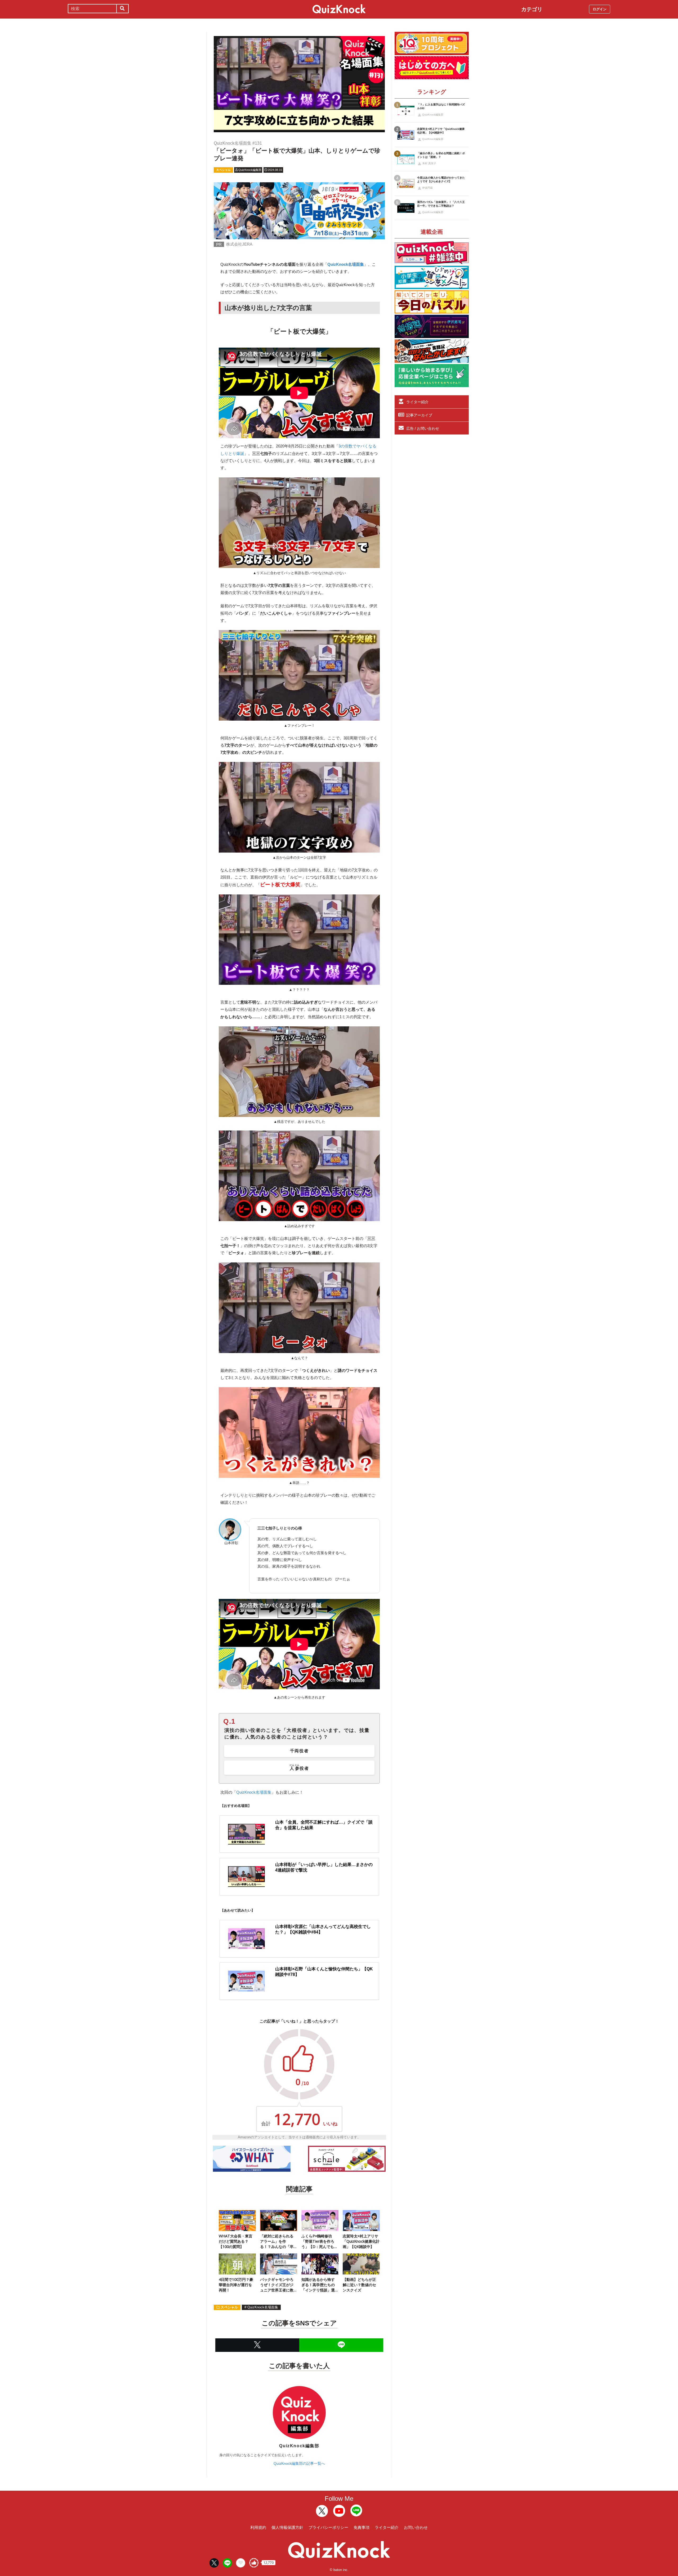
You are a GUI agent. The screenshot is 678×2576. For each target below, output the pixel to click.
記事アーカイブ (419, 415)
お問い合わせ (416, 2527)
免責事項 (362, 2527)
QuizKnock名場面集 (254, 1792)
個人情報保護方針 (287, 2527)
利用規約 (258, 2527)
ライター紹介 (417, 402)
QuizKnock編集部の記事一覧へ (299, 2463)
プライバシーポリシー (328, 2527)
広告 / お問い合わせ (423, 428)
